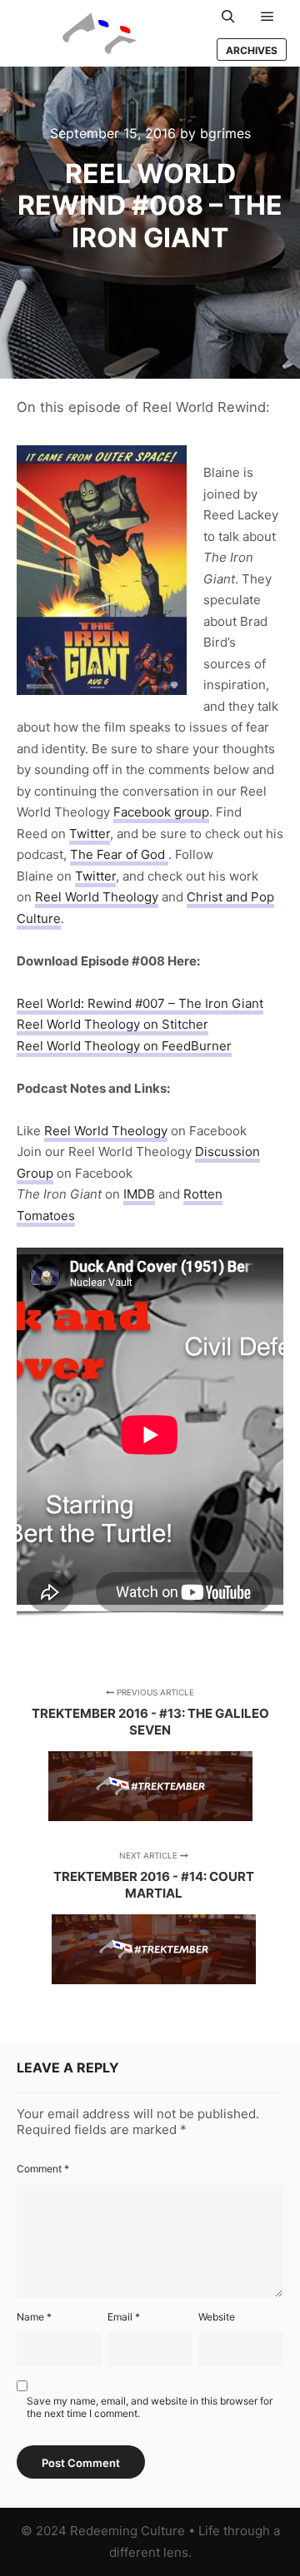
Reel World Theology (97, 897)
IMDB (139, 1194)
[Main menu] (267, 17)
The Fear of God (119, 854)
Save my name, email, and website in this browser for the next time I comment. (150, 2407)
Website (217, 2317)
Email (124, 2317)
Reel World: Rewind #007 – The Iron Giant (140, 1003)
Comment (43, 2169)
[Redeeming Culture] (100, 33)
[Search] (228, 17)
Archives (252, 50)
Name (34, 2317)
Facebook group (161, 812)
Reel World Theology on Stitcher (112, 1024)
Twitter (90, 834)
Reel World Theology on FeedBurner (124, 1046)
